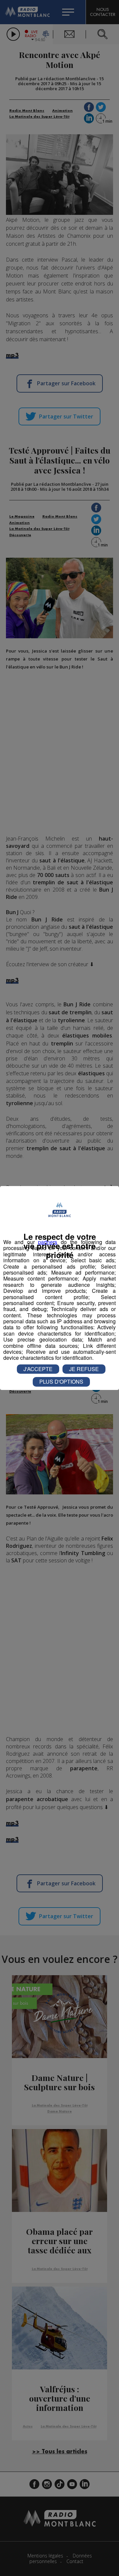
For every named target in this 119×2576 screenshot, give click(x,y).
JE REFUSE (84, 1369)
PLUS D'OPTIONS (61, 1382)
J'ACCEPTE (38, 1369)
